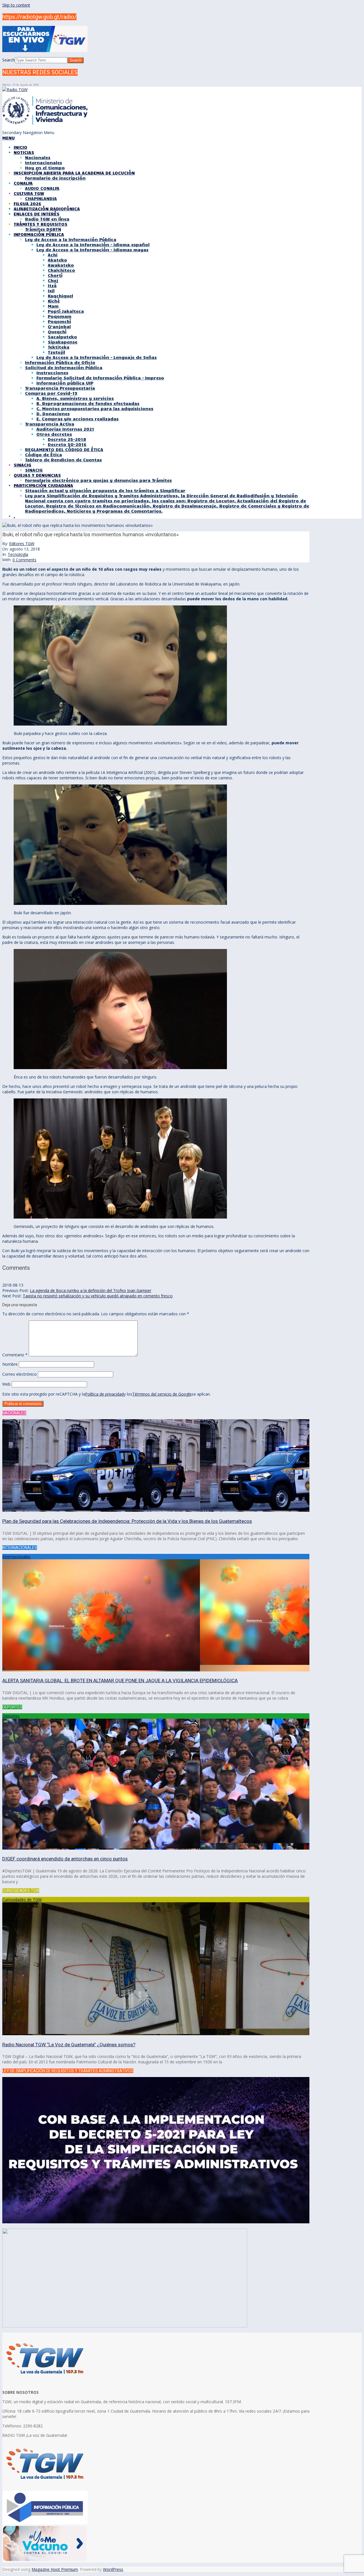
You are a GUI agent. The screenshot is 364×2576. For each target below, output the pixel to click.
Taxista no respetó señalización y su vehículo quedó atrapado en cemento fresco (98, 1296)
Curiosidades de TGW (22, 1900)
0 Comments (24, 560)
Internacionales (16, 1557)
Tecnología (18, 554)
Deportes (11, 1716)
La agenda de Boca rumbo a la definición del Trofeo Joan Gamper (91, 1290)
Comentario (15, 1355)
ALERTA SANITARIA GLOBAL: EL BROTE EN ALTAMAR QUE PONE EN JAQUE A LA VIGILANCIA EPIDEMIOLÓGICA (120, 1681)
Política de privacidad (104, 1394)
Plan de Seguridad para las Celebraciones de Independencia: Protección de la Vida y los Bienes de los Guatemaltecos (127, 1521)
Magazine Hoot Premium (55, 2569)
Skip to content (16, 5)
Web (6, 1384)
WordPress (113, 2569)
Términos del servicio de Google (162, 1394)
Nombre (10, 1364)
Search (9, 60)
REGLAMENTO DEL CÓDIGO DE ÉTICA (64, 449)
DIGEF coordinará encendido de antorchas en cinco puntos (65, 1859)
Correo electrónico (19, 1374)
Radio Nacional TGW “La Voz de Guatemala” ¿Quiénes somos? (69, 2045)
